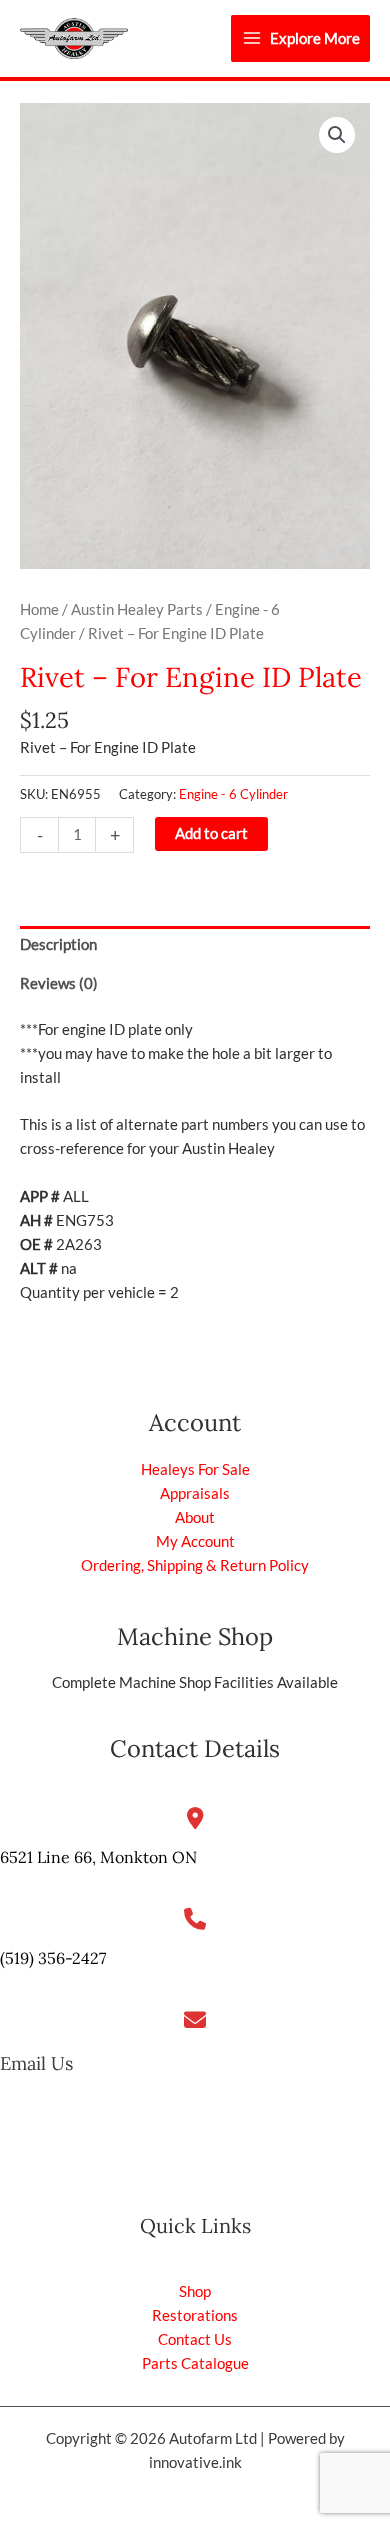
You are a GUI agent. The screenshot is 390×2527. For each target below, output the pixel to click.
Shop (195, 2291)
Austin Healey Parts (137, 609)
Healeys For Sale (195, 1469)
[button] (337, 135)
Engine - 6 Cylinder (233, 794)
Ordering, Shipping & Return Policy (195, 1565)
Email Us (36, 2063)
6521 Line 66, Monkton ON (98, 1857)
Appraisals (195, 1493)
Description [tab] (58, 944)
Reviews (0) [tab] (59, 983)
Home (39, 609)
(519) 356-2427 (53, 1958)
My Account (195, 1541)
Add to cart (211, 833)
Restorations (195, 2315)
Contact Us (195, 2339)
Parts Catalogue (195, 2363)
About (195, 1517)
